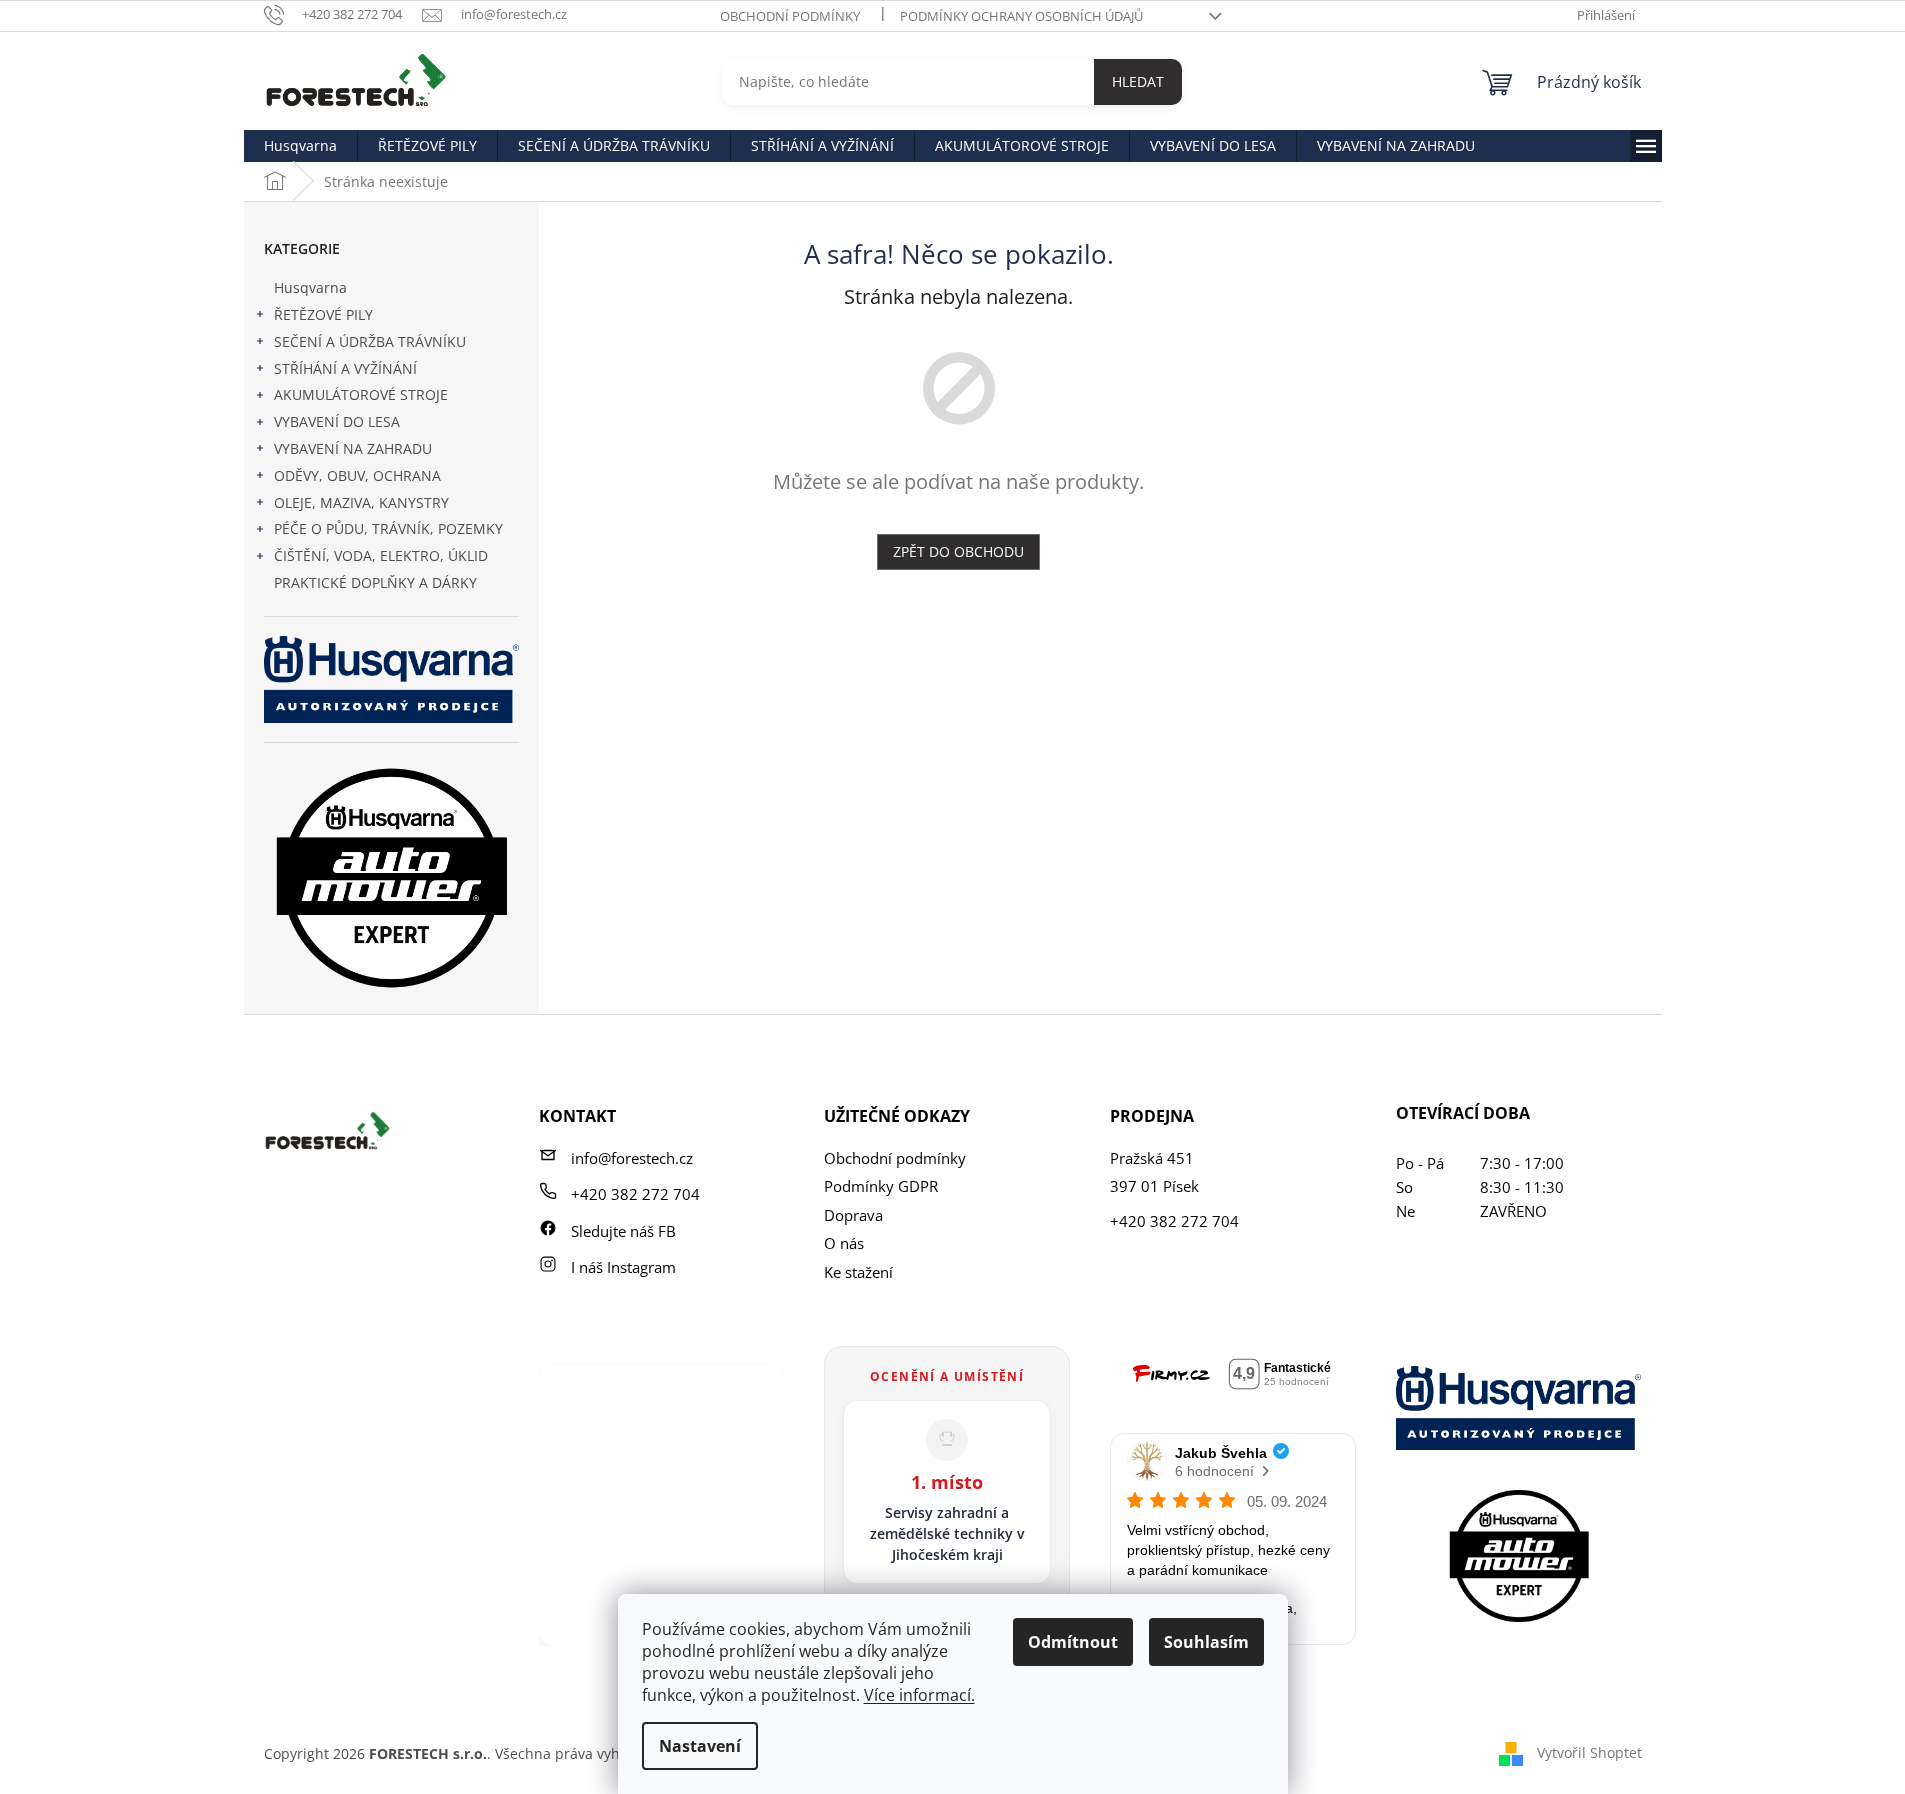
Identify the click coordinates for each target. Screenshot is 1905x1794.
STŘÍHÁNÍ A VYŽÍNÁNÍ (345, 368)
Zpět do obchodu (958, 551)
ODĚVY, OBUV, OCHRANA (357, 475)
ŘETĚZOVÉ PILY (323, 314)
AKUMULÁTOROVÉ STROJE (361, 394)
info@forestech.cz (632, 1158)
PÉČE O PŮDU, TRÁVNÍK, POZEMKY (388, 528)
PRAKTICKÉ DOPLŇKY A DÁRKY (375, 582)
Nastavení (700, 1746)
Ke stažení (858, 1272)
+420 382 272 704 (635, 1194)
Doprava (853, 1215)
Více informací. (919, 1695)
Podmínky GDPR (881, 1186)
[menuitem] (300, 146)
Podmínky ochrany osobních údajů (1021, 16)
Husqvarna (310, 287)
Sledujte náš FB (623, 1231)
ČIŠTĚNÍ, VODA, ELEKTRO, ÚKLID (381, 555)
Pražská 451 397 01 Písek (1154, 1172)
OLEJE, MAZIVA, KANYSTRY (361, 502)
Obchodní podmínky (790, 16)
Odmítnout (1073, 1642)
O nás (844, 1243)
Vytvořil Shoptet (1589, 1751)
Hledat (1138, 81)
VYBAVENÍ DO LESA (337, 421)
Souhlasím (1206, 1642)
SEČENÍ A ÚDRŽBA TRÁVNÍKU (370, 341)
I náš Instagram (623, 1267)
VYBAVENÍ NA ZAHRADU (353, 448)
